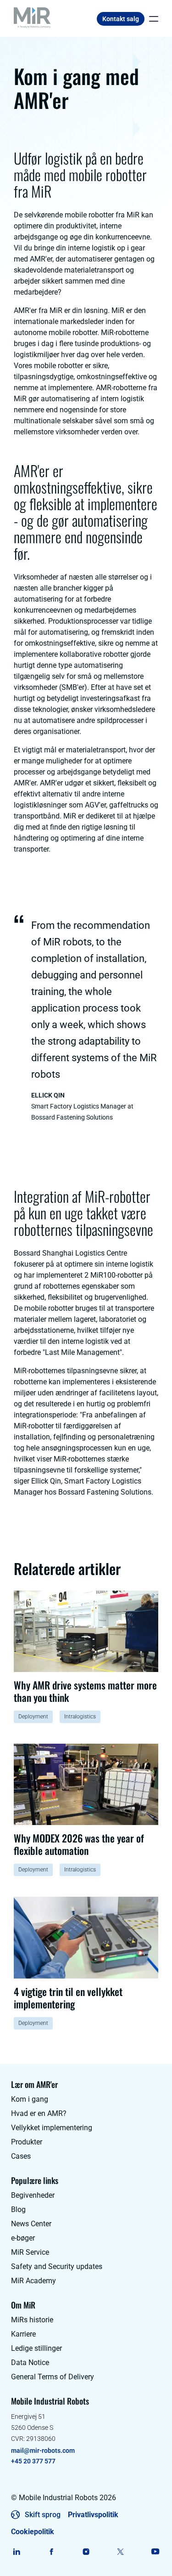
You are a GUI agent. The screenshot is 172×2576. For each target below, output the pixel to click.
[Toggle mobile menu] (151, 19)
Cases (21, 2156)
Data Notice (30, 2363)
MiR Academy (33, 2281)
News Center (31, 2224)
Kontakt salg (121, 19)
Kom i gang (30, 2099)
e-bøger (23, 2238)
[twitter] (121, 2552)
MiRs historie (32, 2320)
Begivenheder (33, 2195)
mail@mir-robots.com (43, 2451)
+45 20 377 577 (33, 2461)
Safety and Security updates (57, 2266)
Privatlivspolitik (93, 2515)
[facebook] (52, 2552)
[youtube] (155, 2552)
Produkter (27, 2142)
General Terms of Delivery (53, 2377)
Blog (18, 2209)
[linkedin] (17, 2552)
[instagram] (86, 2552)
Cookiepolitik (33, 2532)
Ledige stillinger (36, 2348)
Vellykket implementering (52, 2128)
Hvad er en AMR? (39, 2113)
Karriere (23, 2334)
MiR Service (30, 2252)
